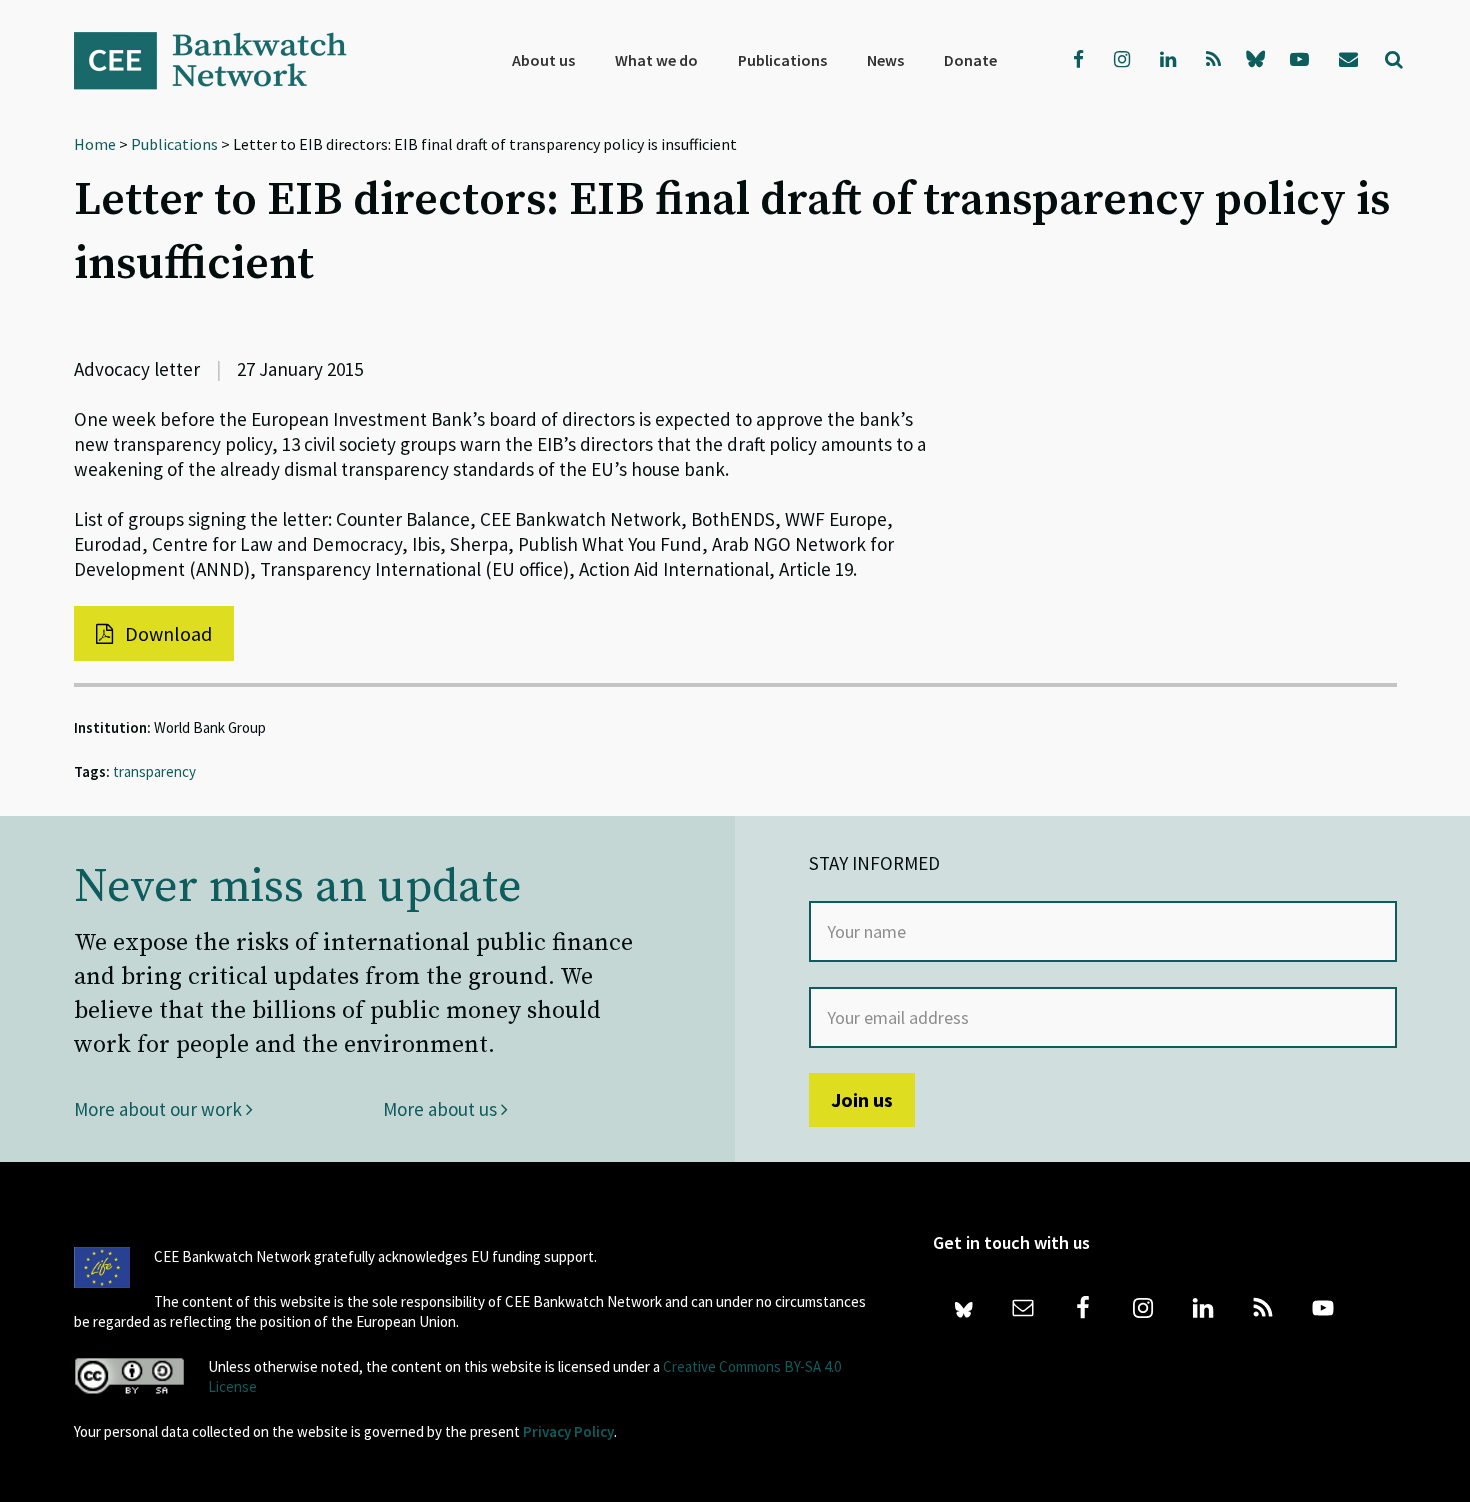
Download (166, 633)
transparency (154, 771)
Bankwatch (224, 60)
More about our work (160, 1109)
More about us (442, 1109)
